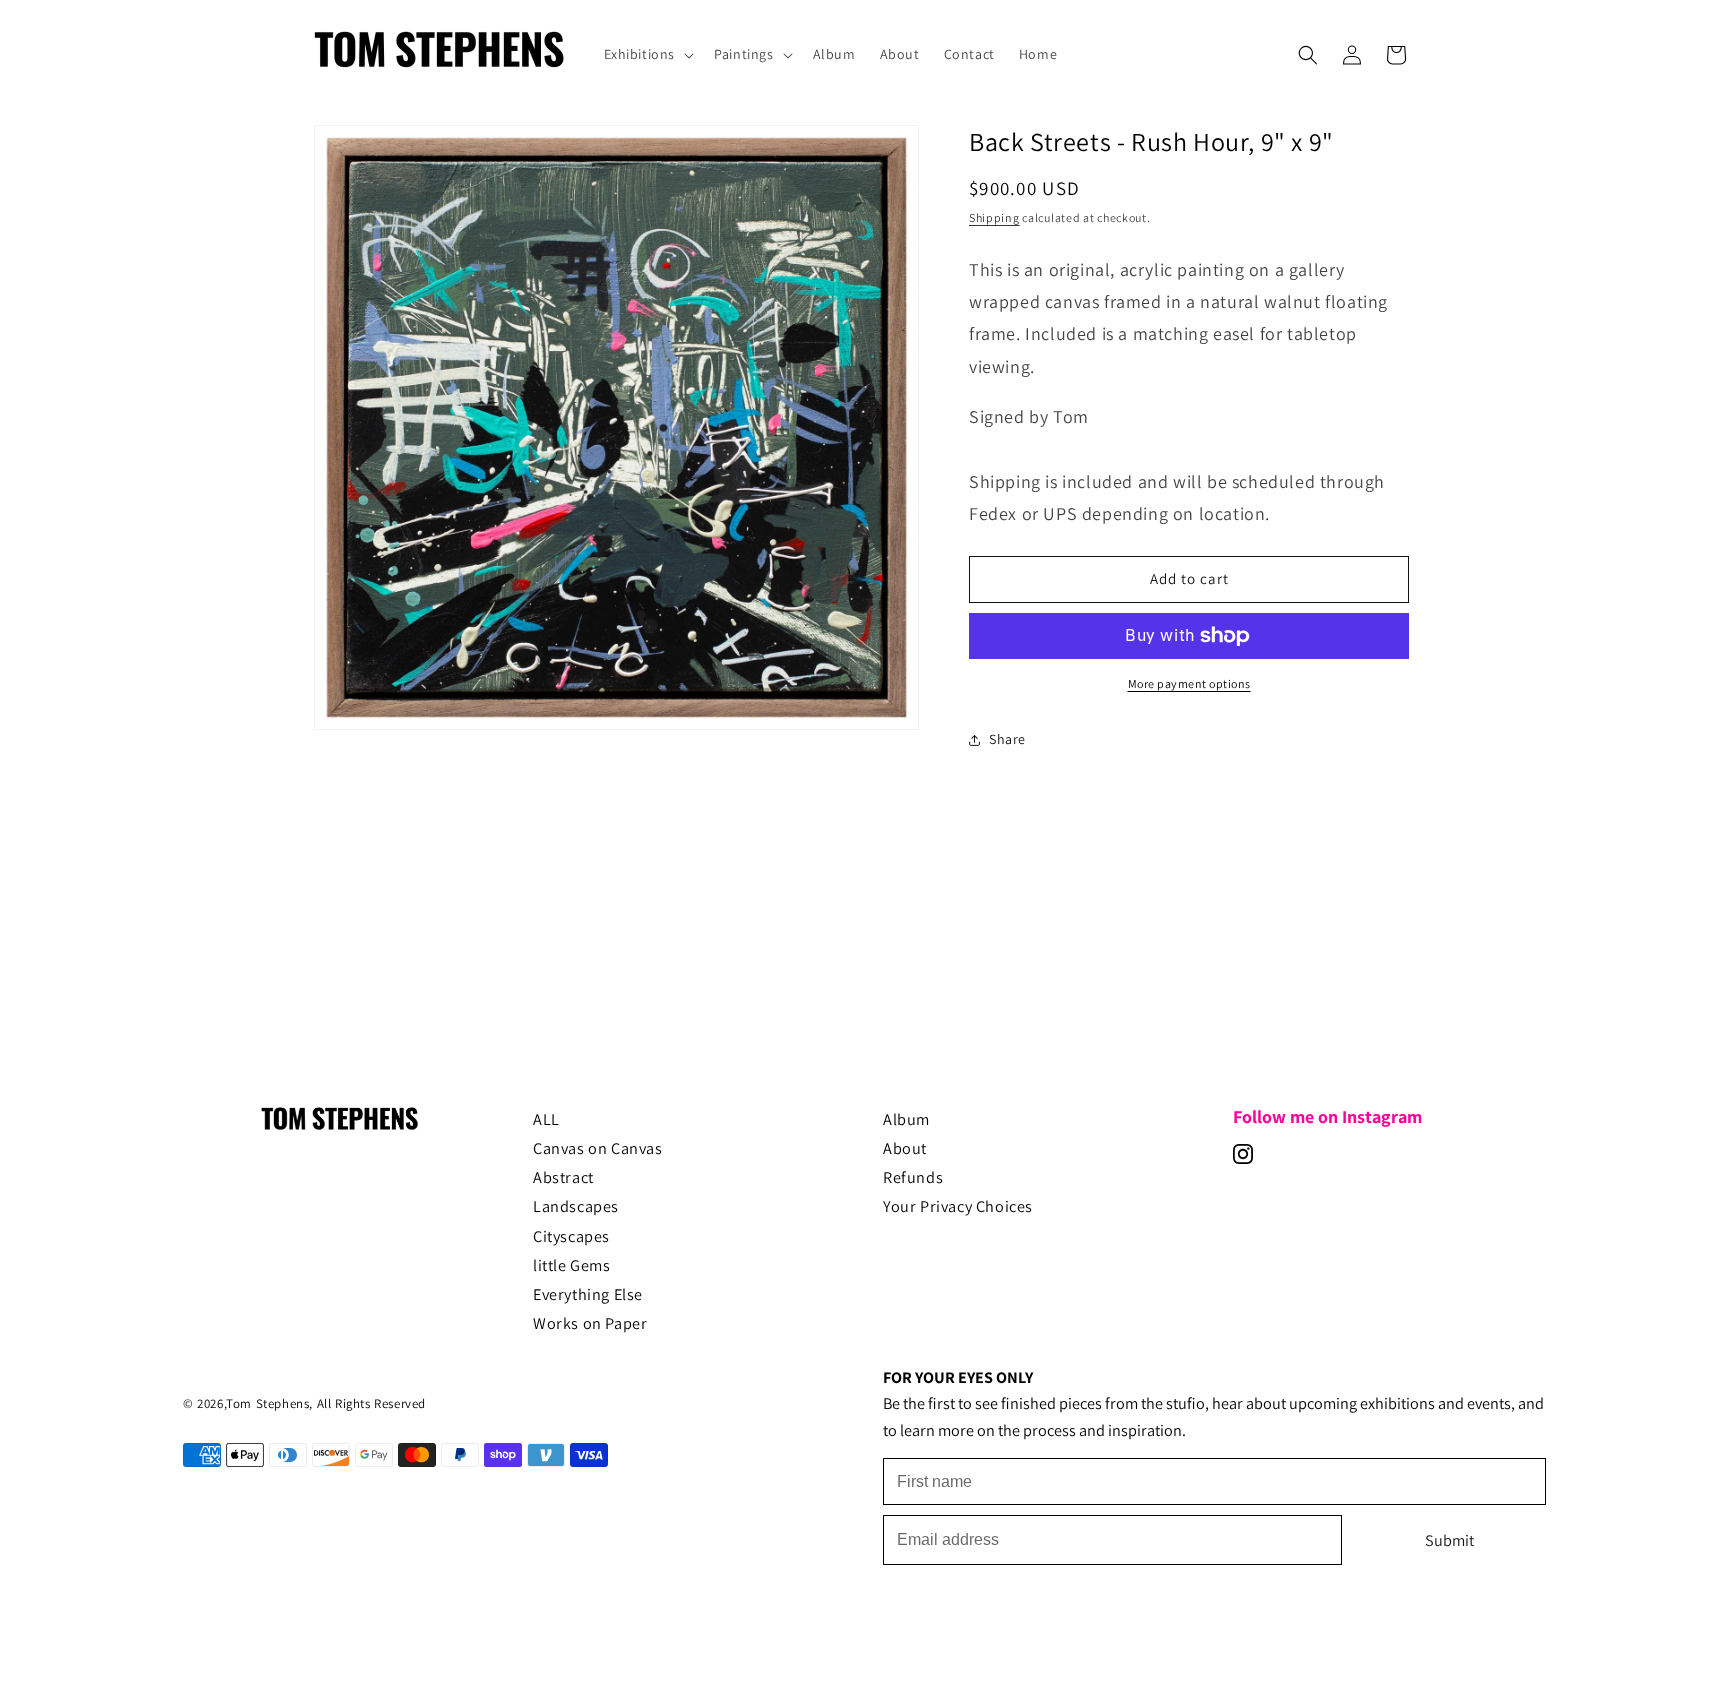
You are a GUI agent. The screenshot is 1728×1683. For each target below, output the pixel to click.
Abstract (563, 1178)
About (905, 1148)
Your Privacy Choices (958, 1207)
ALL (546, 1119)
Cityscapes (571, 1236)
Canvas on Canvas (598, 1148)
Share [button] (1007, 739)
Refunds (913, 1178)
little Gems (572, 1265)
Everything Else (588, 1294)
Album (906, 1119)
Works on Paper (590, 1323)
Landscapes (576, 1207)
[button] (647, 54)
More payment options (1189, 683)
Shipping (994, 217)
